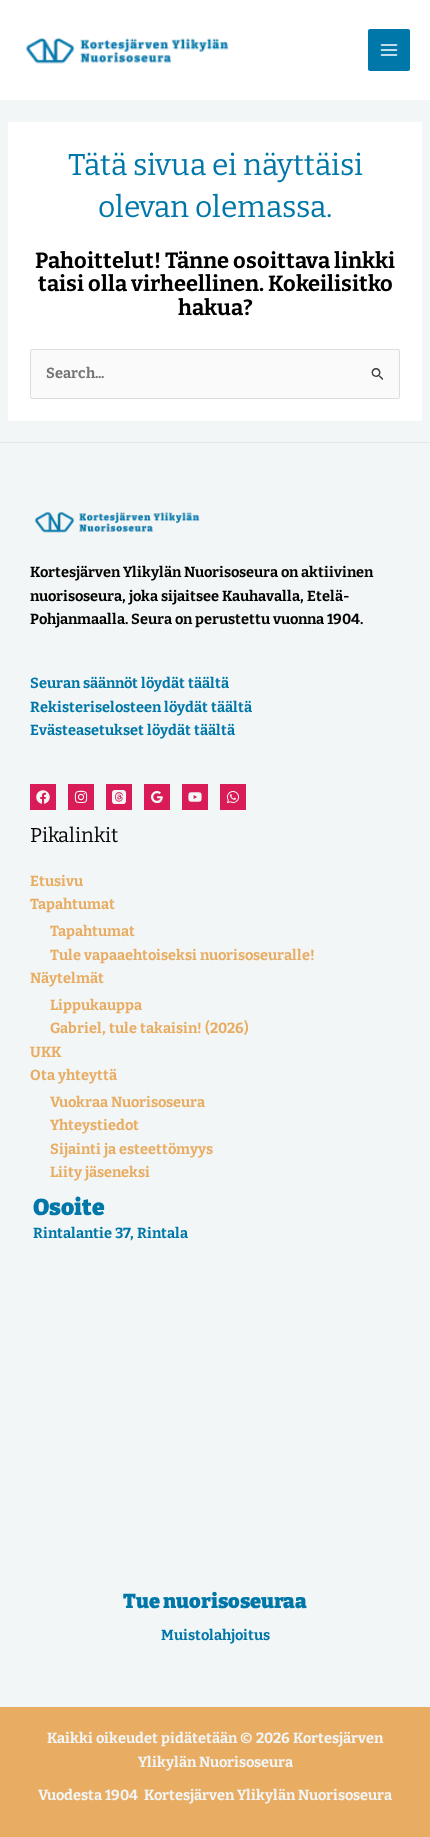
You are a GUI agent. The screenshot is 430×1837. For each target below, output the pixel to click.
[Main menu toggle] (389, 50)
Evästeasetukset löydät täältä (132, 730)
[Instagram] (81, 797)
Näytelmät (67, 978)
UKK (45, 1052)
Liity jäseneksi (100, 1172)
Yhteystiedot (94, 1125)
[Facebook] (43, 797)
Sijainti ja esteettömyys (131, 1149)
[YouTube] (195, 797)
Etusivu (56, 881)
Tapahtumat (72, 904)
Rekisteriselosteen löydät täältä (141, 707)
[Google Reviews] (157, 797)
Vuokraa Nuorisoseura (127, 1102)
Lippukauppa (96, 1005)
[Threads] (119, 797)
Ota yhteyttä (73, 1075)
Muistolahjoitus (215, 1635)
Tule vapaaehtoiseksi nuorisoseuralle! (182, 955)
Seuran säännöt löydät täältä (129, 683)
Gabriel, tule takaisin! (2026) (149, 1028)
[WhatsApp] (233, 797)
